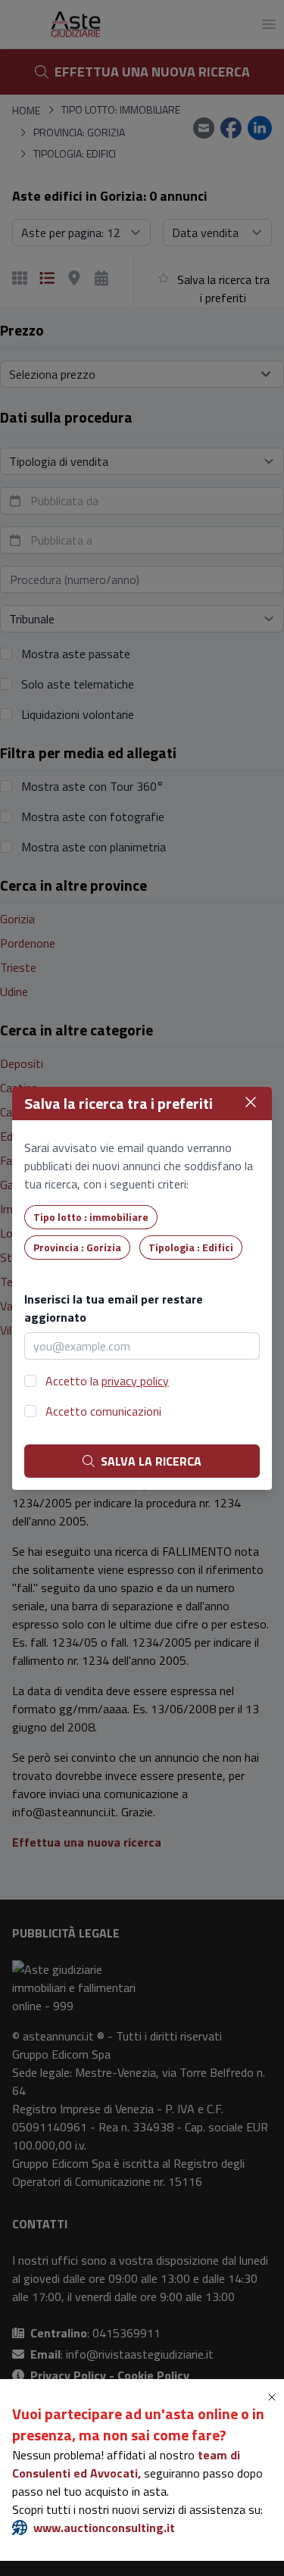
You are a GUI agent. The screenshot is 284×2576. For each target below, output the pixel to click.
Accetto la (107, 1381)
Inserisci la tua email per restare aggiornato (114, 1308)
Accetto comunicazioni (103, 1411)
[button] (275, 2397)
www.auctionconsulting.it (104, 2528)
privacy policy (135, 1381)
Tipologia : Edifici (191, 1247)
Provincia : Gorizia (77, 1247)
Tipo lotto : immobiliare (91, 1217)
